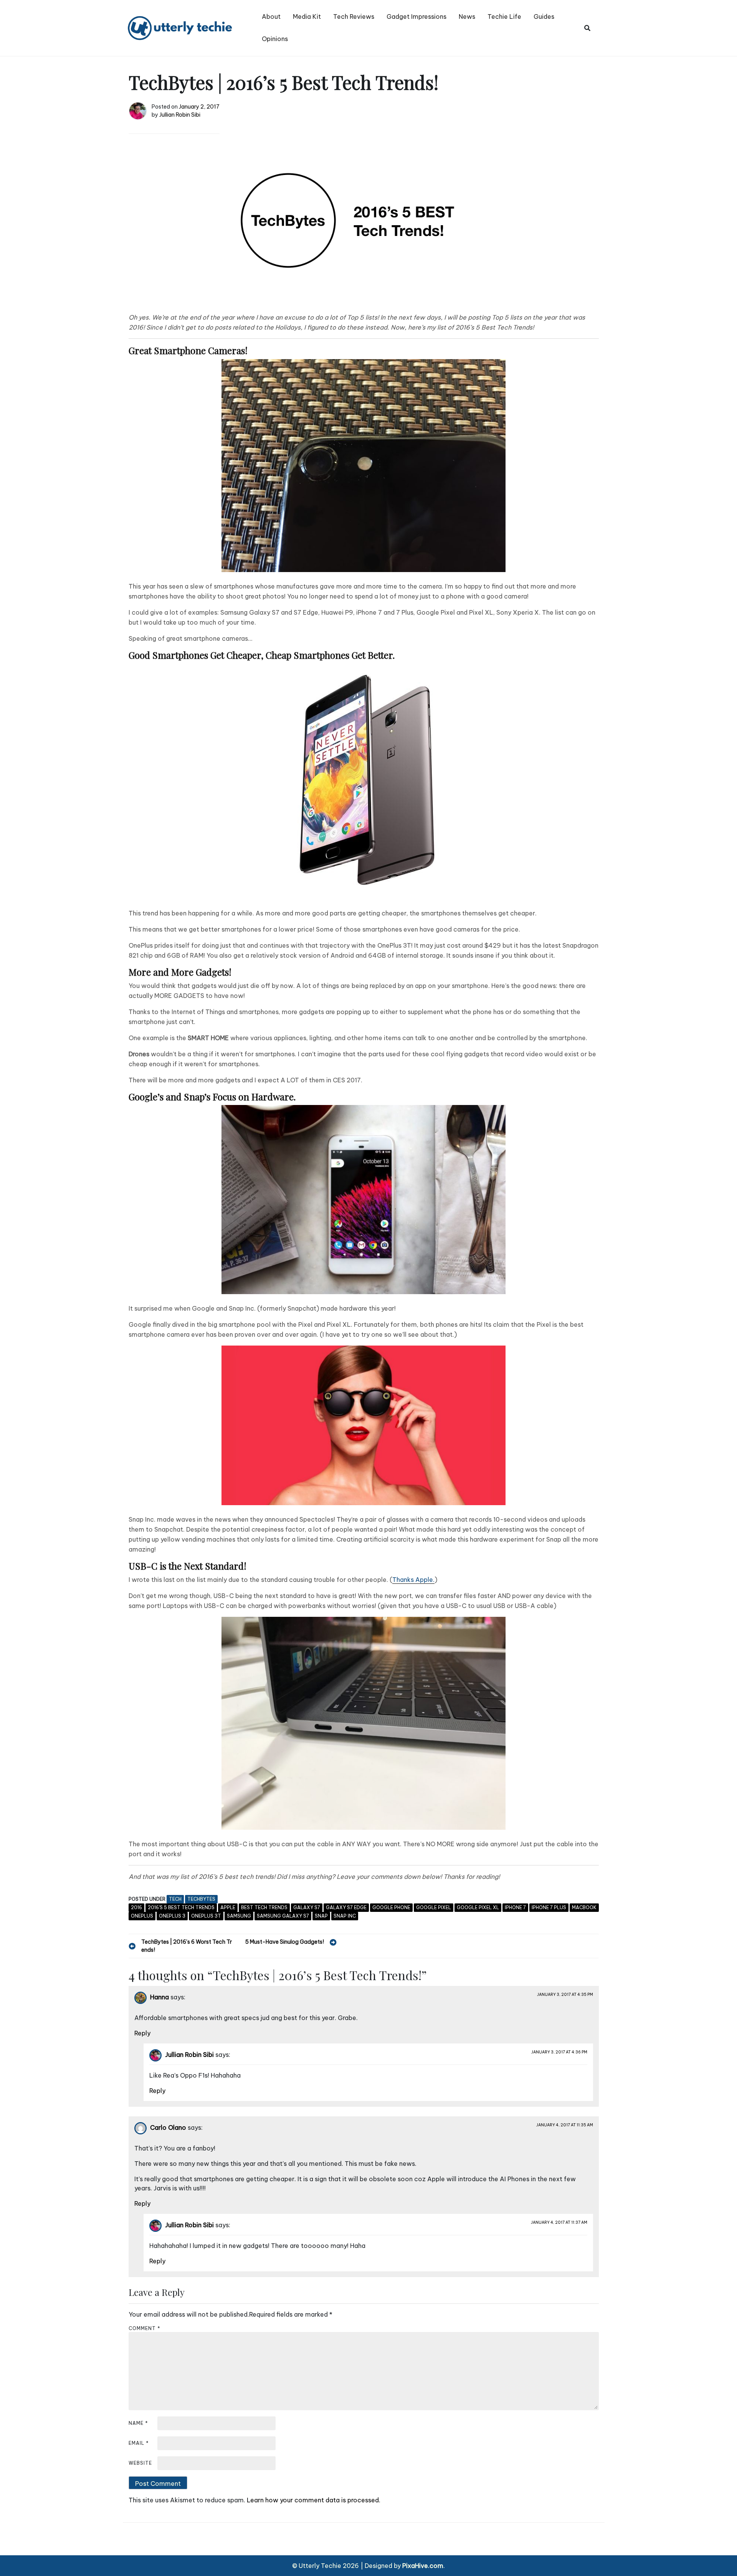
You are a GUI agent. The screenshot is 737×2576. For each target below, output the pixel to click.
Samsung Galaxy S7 (283, 1916)
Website (140, 2463)
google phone (391, 1907)
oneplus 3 (172, 1916)
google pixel (434, 1907)
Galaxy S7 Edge (346, 1907)
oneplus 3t (206, 1916)
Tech (175, 1899)
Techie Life (504, 16)
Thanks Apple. (413, 1580)
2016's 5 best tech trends (181, 1907)
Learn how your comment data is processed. (314, 2500)
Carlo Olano (168, 2127)
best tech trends (264, 1907)
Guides (544, 16)
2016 (136, 1907)
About (271, 16)
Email (139, 2443)
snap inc (345, 1916)
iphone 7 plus (549, 1907)
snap (321, 1916)
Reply (142, 2033)
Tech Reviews (354, 16)
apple (228, 1907)
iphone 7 (515, 1907)
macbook (584, 1907)
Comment (145, 2328)
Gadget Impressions (416, 16)
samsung (239, 1916)
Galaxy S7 (307, 1907)
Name (138, 2423)
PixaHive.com (423, 2566)
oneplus (142, 1916)
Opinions (275, 39)
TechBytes (201, 1899)
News (467, 16)
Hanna (159, 1997)
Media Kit (307, 16)
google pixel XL (478, 1907)
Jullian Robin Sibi (180, 115)
